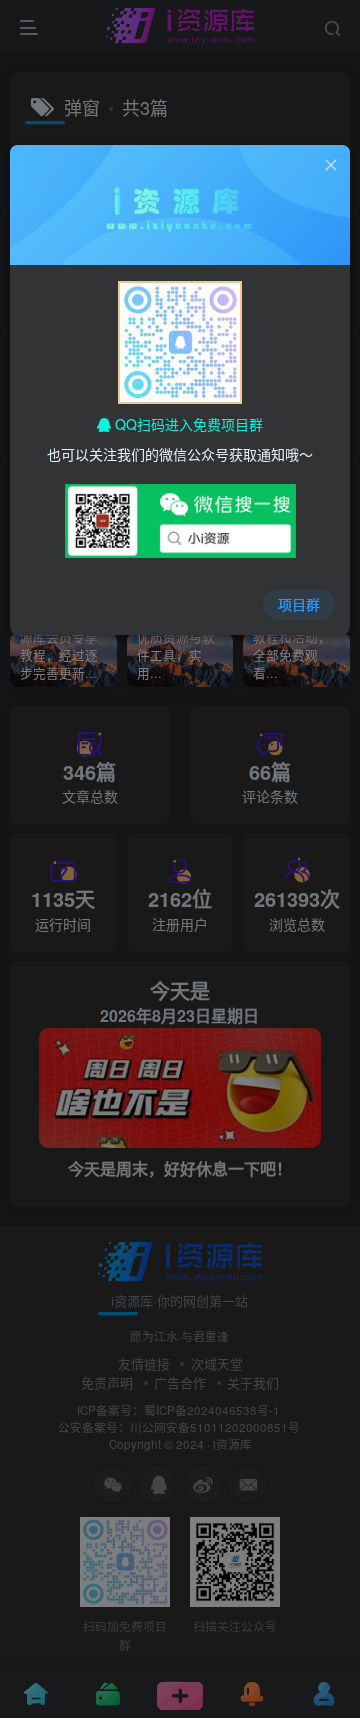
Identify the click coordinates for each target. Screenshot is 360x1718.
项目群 (299, 604)
